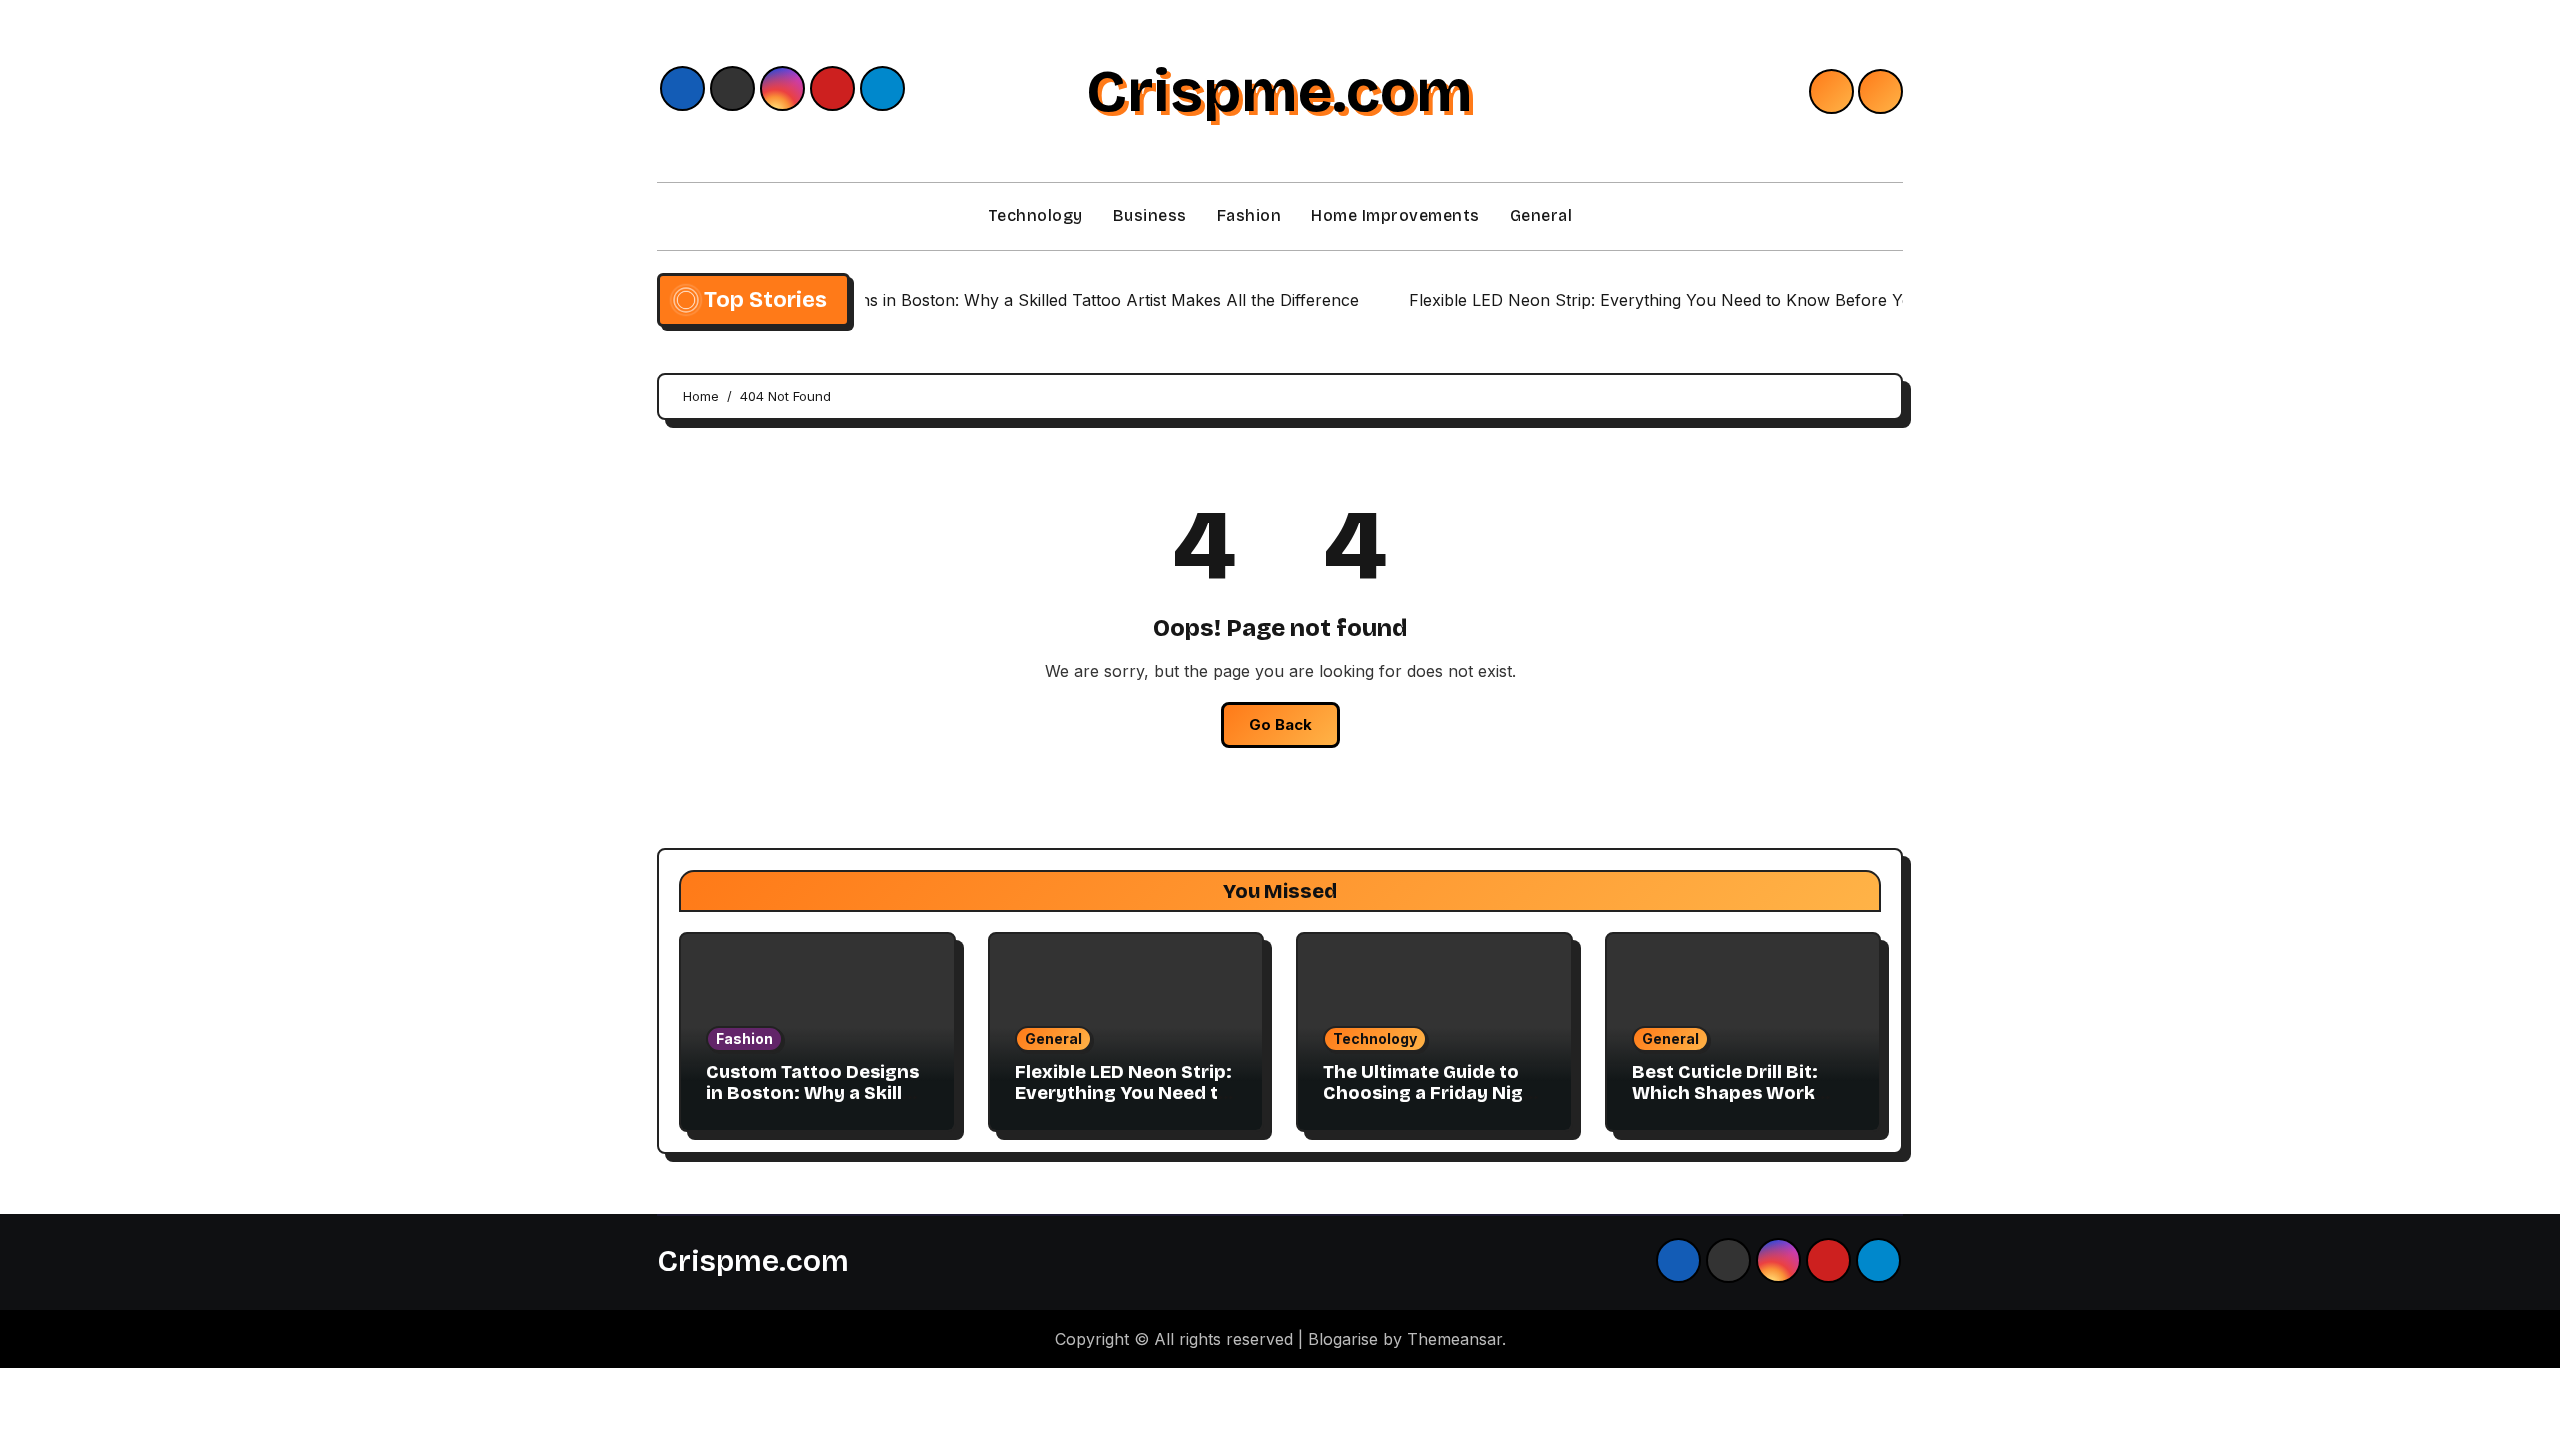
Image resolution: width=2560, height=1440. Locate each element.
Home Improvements (1395, 215)
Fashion (1249, 215)
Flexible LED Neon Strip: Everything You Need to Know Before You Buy (1123, 1093)
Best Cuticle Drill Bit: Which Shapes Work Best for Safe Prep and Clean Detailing (1735, 1104)
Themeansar (1454, 1339)
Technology (1035, 215)
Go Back (1280, 724)
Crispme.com (1279, 91)
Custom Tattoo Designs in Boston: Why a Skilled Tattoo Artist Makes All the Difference (815, 1104)
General (1541, 215)
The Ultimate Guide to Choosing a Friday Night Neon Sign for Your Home (1433, 1104)
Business (1150, 215)
